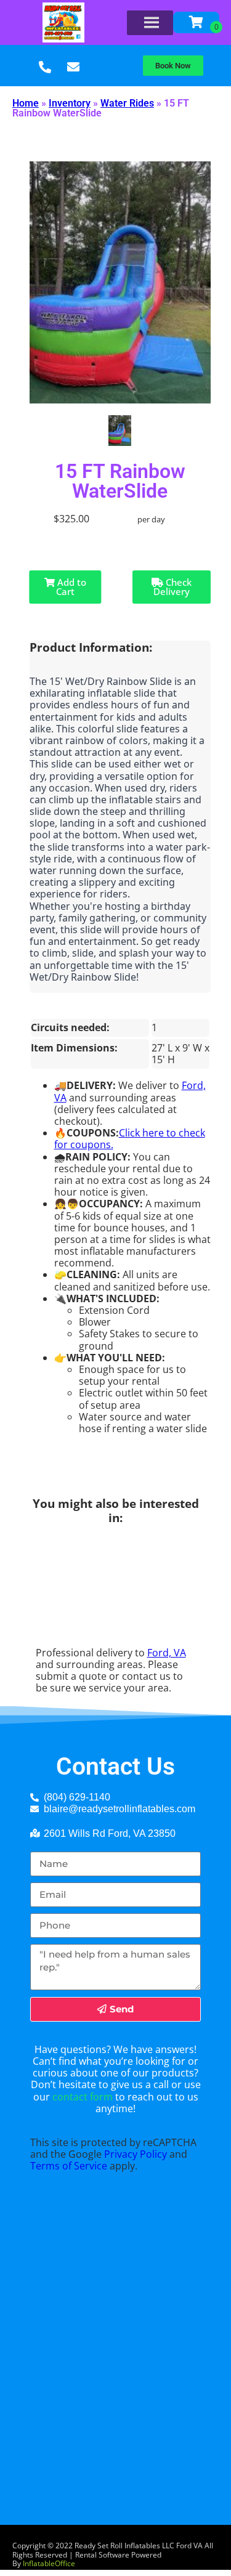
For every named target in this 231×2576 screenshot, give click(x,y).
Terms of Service (69, 2166)
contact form (83, 2097)
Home (26, 103)
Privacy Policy (136, 2154)
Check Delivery (172, 587)
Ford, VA (167, 1653)
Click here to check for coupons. (130, 1139)
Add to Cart (71, 587)
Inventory (70, 103)
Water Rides (127, 103)
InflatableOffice (49, 2563)
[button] (173, 66)
